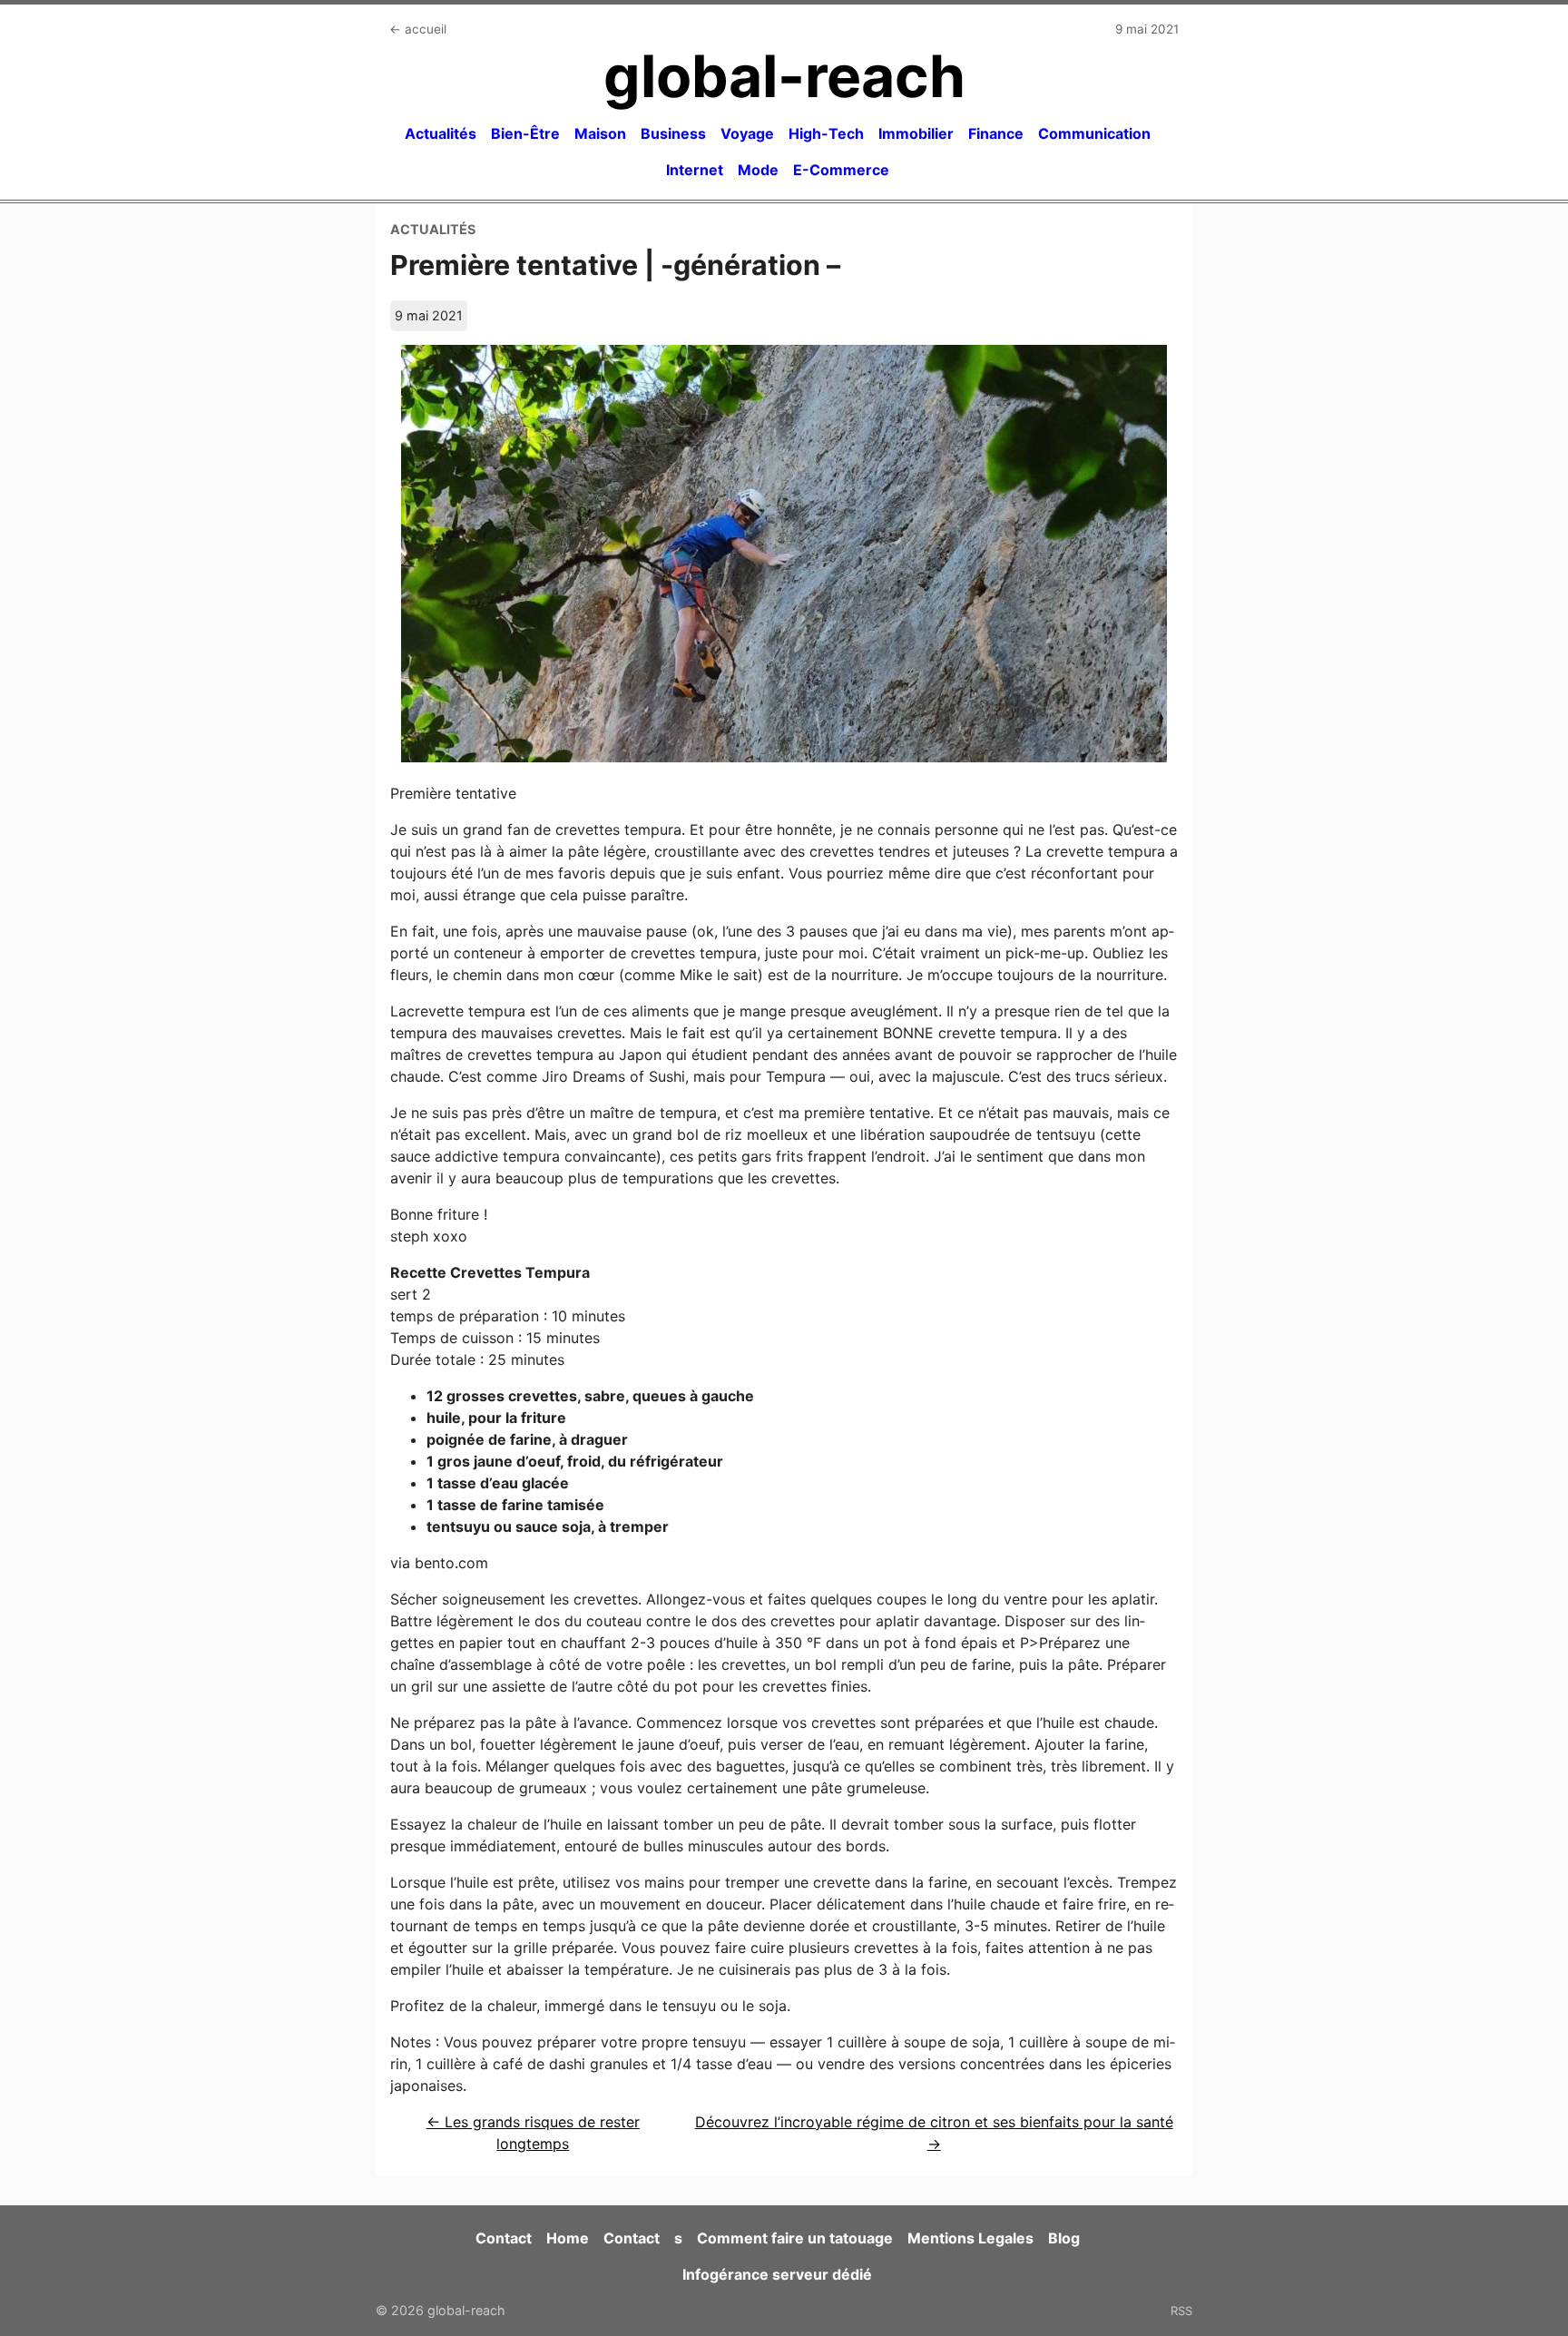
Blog (1064, 2238)
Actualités (441, 133)
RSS (1181, 2311)
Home (568, 2238)
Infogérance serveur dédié (777, 2274)
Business (673, 133)
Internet (695, 170)
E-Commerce (841, 170)
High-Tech (826, 133)
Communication (1094, 133)
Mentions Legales (970, 2238)
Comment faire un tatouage (795, 2238)
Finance (996, 133)
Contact (504, 2238)
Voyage (747, 133)
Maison (600, 133)
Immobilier (916, 133)
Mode (758, 170)
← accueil (418, 29)
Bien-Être (525, 133)
